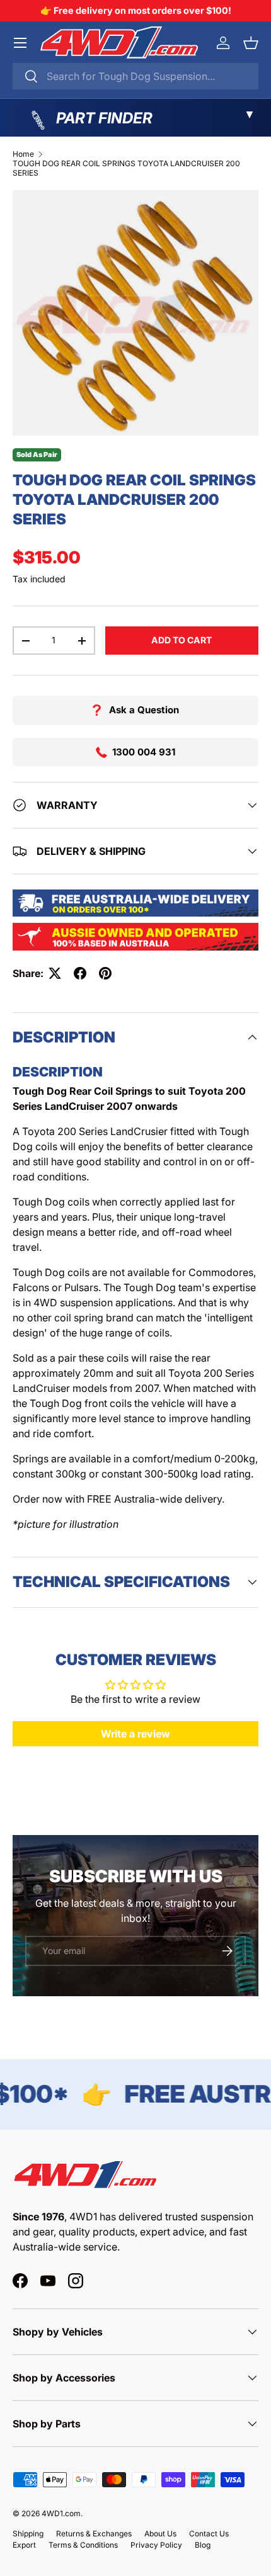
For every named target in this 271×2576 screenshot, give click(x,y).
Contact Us (209, 2534)
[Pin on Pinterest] (105, 973)
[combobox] (135, 76)
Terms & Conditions (83, 2545)
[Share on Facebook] (80, 973)
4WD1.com (61, 2513)
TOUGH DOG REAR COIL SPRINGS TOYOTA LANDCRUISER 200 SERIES (126, 168)
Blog (203, 2545)
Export (24, 2545)
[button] (251, 43)
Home (23, 154)
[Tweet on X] (55, 973)
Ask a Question (144, 710)
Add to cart (182, 640)
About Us (160, 2534)
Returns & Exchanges (94, 2534)
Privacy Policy (156, 2545)
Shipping (28, 2534)
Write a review (135, 1734)
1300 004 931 (144, 752)
